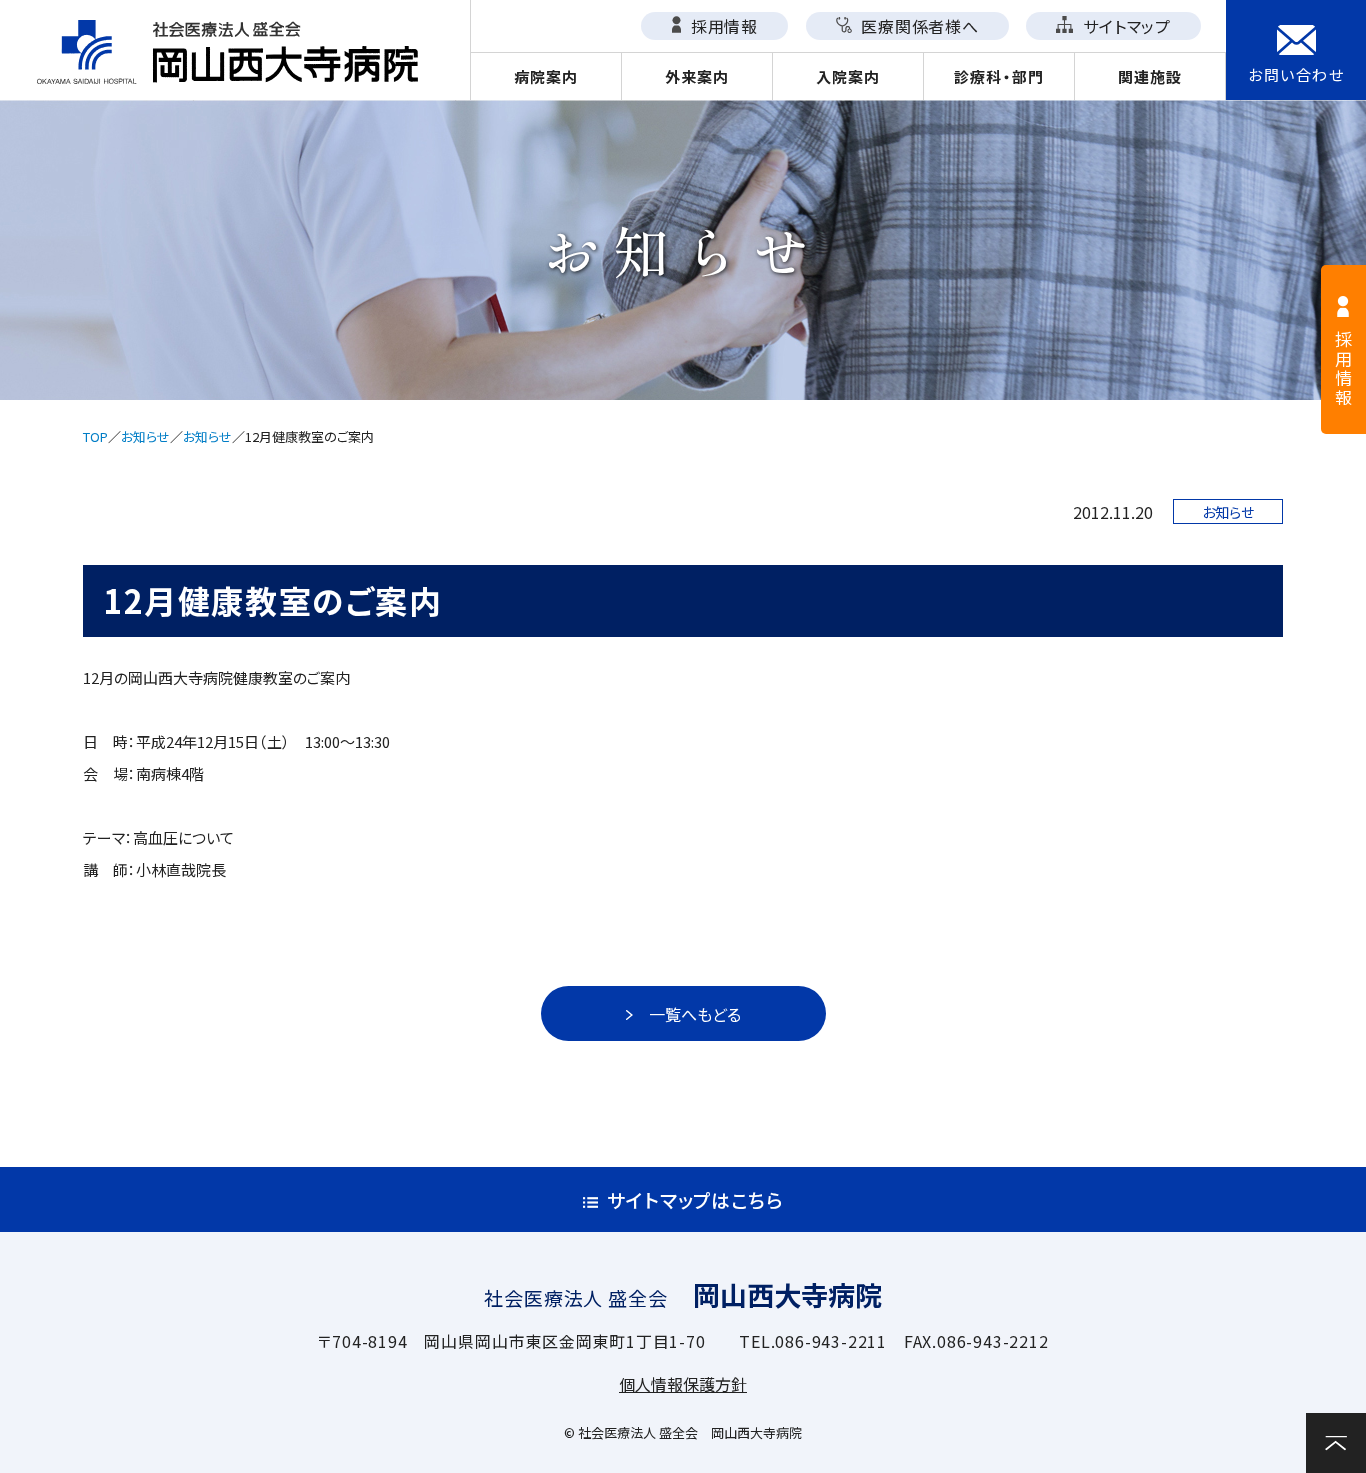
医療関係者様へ (918, 26)
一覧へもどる (695, 1014)
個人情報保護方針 (683, 1384)
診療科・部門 (999, 76)
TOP (95, 436)
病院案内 (546, 76)
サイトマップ (1124, 26)
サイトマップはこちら (695, 1199)
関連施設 (1150, 76)
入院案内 (848, 76)
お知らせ (145, 436)
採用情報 (722, 26)
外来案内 (697, 76)
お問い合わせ (1296, 74)
